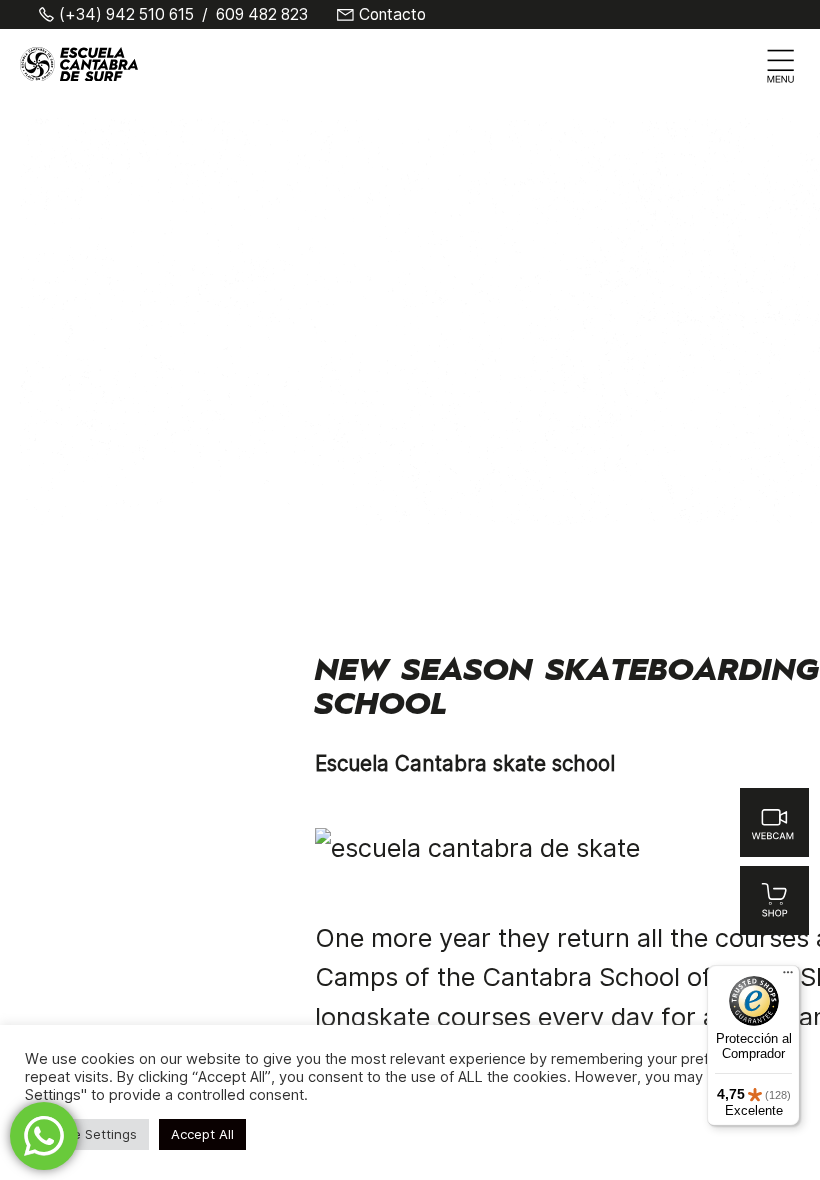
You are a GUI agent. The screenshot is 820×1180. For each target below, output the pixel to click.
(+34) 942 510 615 (126, 15)
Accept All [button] (202, 1134)
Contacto (392, 15)
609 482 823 (262, 15)
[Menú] (788, 977)
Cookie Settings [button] (87, 1134)
